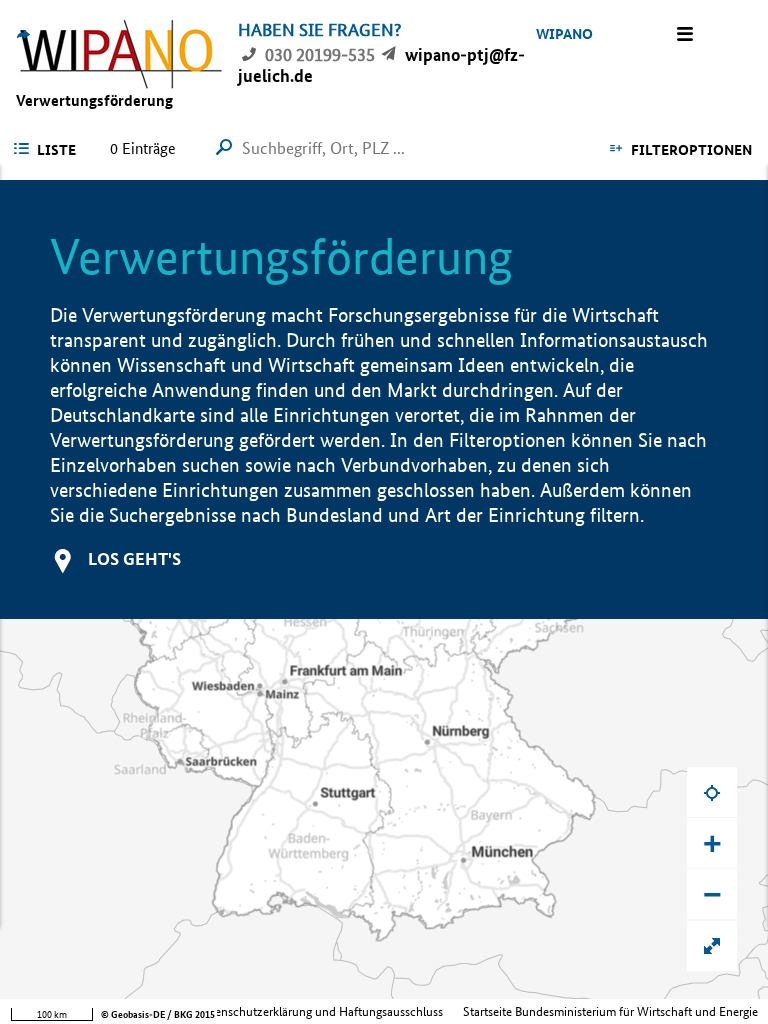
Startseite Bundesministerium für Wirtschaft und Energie (610, 1011)
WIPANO (564, 34)
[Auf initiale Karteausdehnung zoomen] (712, 946)
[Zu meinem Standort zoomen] (712, 792)
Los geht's (134, 558)
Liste (56, 150)
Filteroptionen (691, 150)
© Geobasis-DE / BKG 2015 (158, 1014)
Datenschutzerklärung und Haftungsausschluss (319, 1011)
